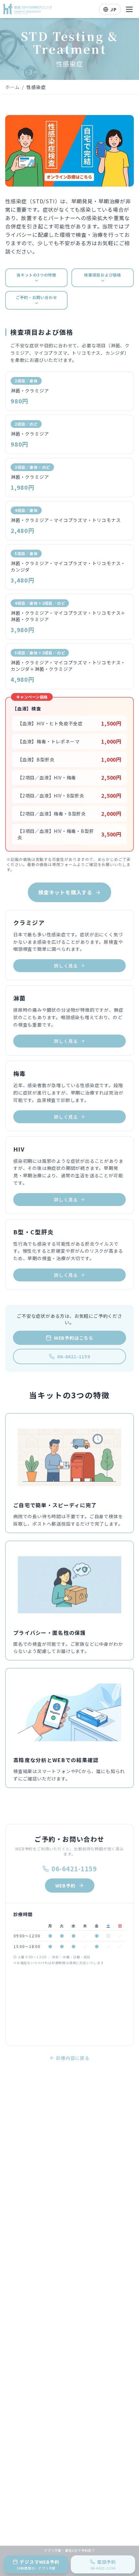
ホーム (12, 87)
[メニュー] (129, 9)
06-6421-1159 (74, 1356)
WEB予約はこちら (74, 1338)
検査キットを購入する (65, 892)
